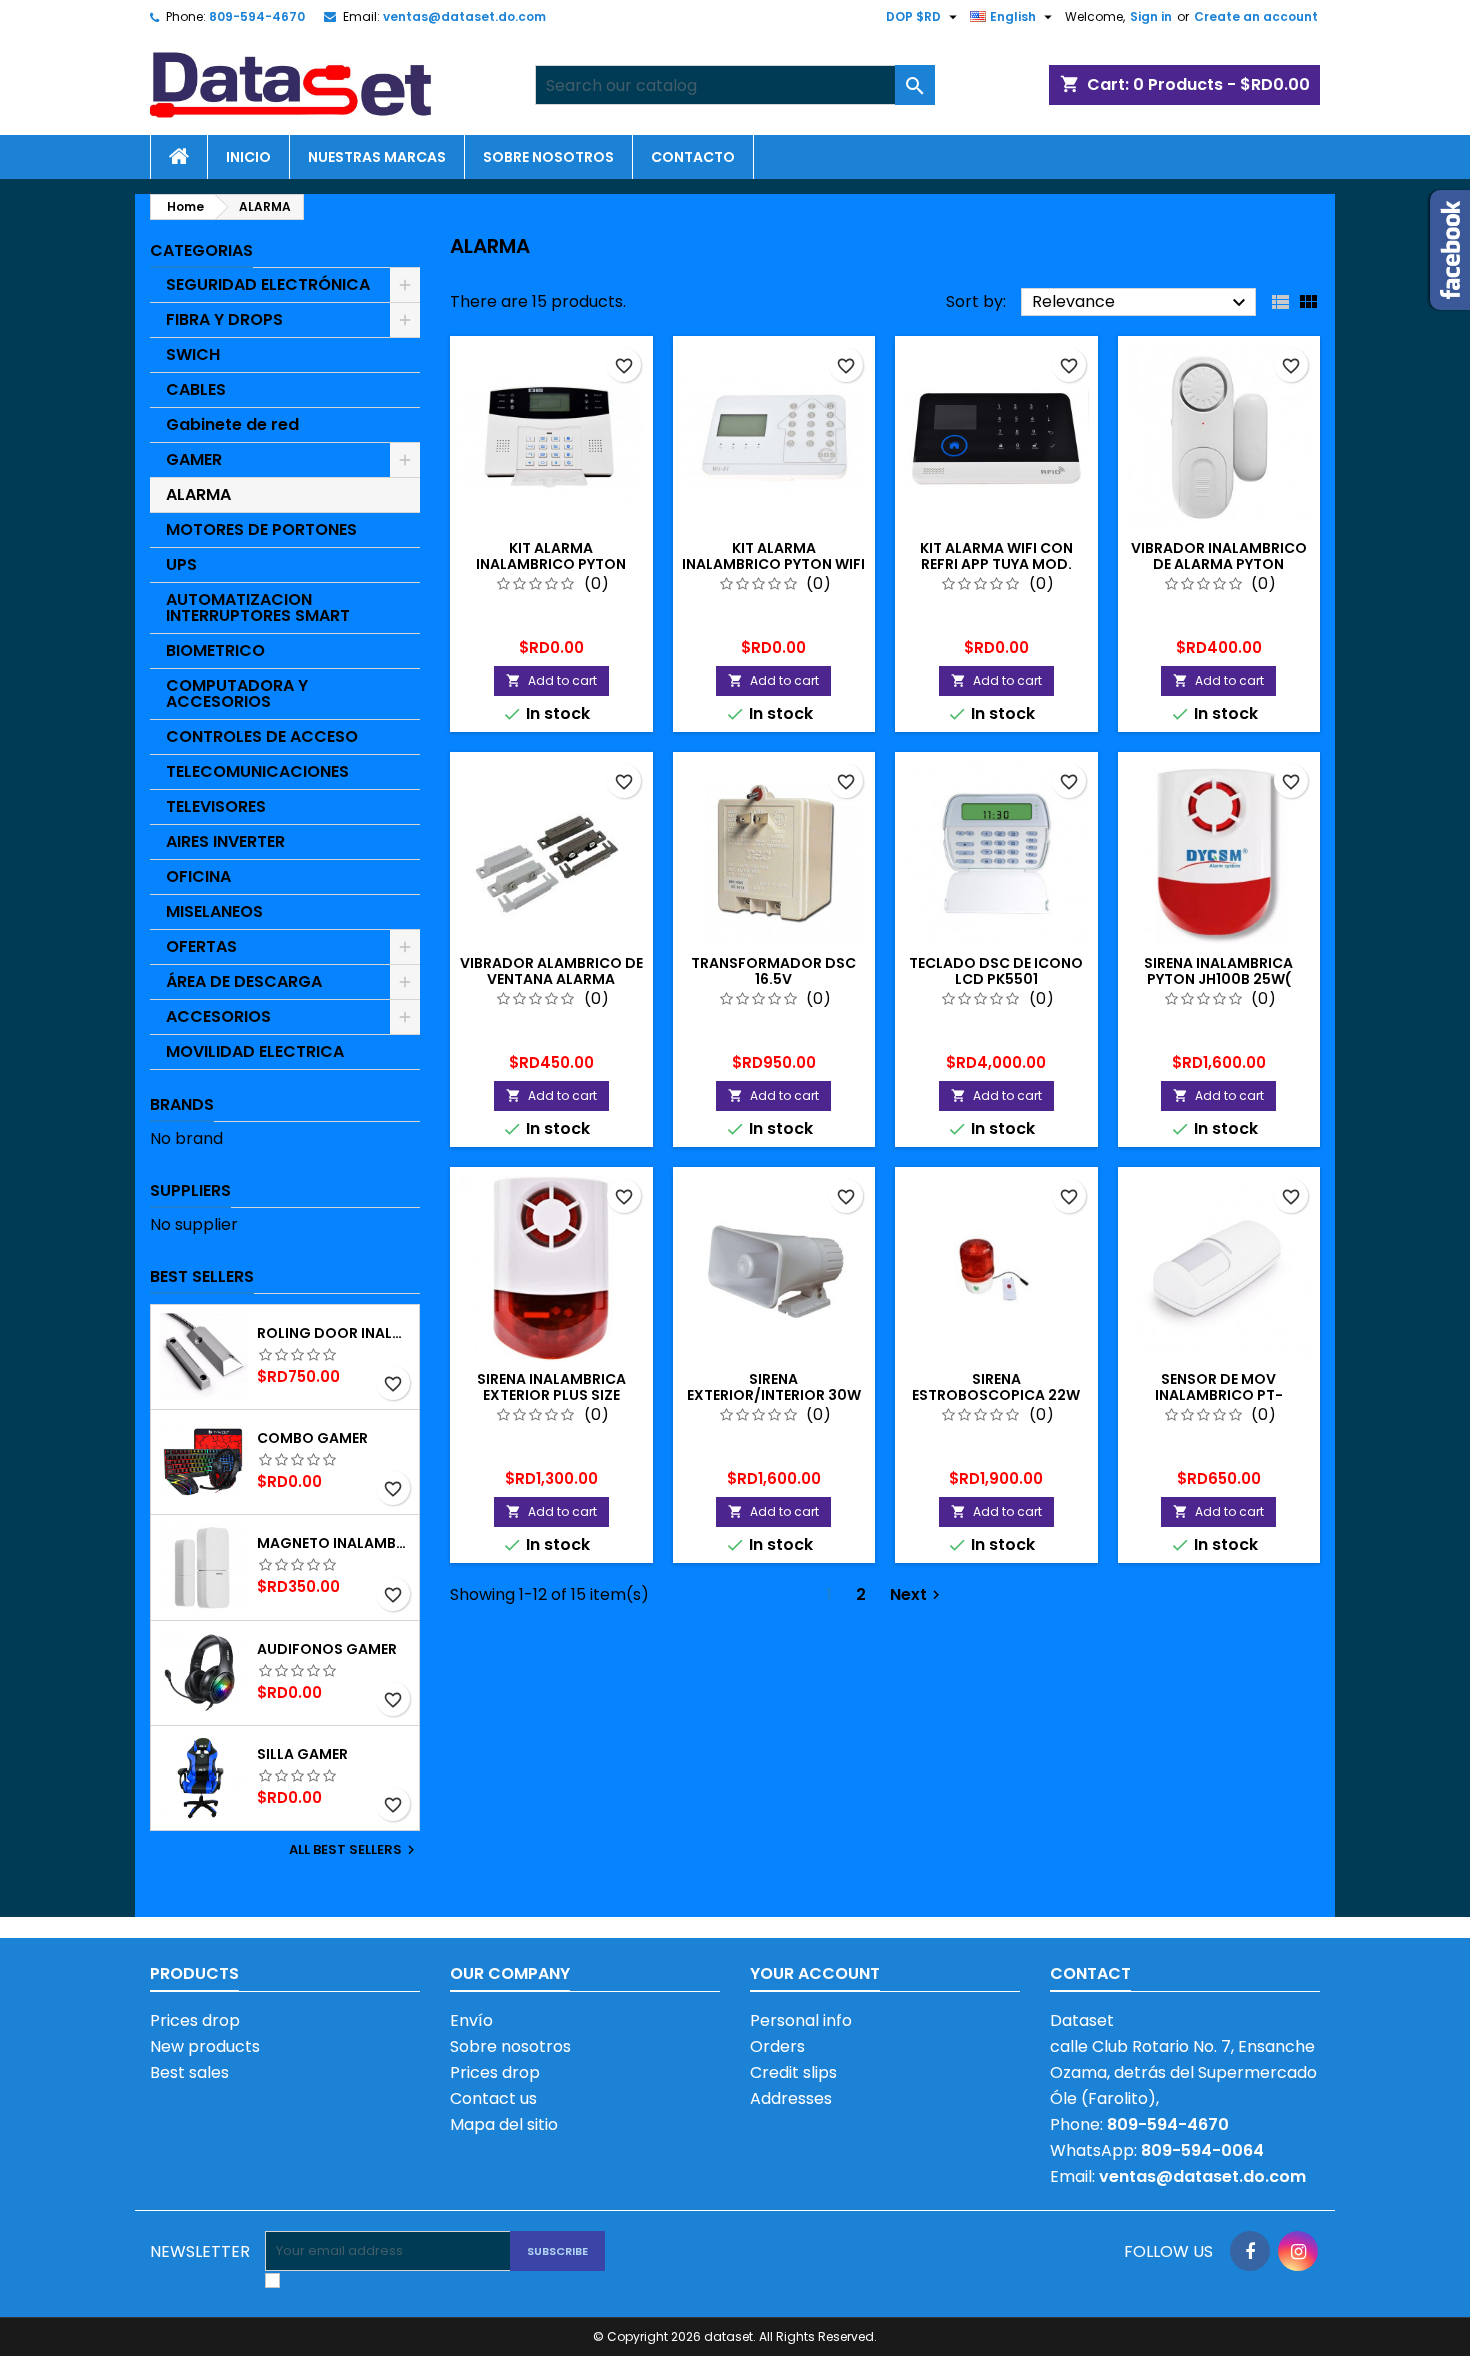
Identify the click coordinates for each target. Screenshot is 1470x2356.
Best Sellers (202, 1276)
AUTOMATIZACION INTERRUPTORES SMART (258, 607)
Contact (1090, 1973)
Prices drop (195, 2020)
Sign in (1151, 16)
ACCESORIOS (218, 1016)
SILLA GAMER (302, 1754)
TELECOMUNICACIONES (257, 771)
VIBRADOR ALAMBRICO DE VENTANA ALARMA (551, 971)
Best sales (189, 2072)
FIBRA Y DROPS (224, 319)
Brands (182, 1104)
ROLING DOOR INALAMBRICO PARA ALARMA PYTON (334, 1333)
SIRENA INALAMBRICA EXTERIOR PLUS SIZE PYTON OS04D (551, 1395)
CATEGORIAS (201, 250)
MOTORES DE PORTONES (261, 529)
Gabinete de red (232, 424)
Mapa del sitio (504, 2124)
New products (205, 2046)
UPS (181, 564)
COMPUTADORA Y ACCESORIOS (237, 693)
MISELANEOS (214, 911)
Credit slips (793, 2072)
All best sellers (354, 1850)
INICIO (248, 157)
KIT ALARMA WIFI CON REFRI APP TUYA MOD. (996, 556)
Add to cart (551, 680)
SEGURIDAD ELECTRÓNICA (268, 284)
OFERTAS (201, 946)
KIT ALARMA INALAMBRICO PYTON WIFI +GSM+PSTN (773, 564)
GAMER (194, 459)
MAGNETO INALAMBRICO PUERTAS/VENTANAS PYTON (334, 1543)
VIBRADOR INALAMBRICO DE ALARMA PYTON (1219, 556)
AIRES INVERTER (225, 841)
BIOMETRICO (215, 650)
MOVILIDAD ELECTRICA (255, 1051)
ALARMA (198, 494)
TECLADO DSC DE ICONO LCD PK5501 (996, 971)
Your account (815, 1973)
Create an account (1256, 16)
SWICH (193, 354)
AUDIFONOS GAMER (327, 1649)
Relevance (1141, 302)
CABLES (196, 389)
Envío (471, 2020)
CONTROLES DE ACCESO (262, 736)
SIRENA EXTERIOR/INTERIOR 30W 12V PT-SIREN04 (774, 1395)
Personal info (801, 2020)
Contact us (493, 2098)
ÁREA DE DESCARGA (244, 981)
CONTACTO (693, 157)
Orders (777, 2046)
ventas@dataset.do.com (464, 16)
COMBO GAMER (312, 1438)
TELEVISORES (216, 806)
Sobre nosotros (548, 157)
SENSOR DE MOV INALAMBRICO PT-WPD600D (1219, 1395)
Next (917, 1594)
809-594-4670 (257, 16)
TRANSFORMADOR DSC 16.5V (773, 971)
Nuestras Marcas (377, 157)
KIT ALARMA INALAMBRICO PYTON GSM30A (551, 564)
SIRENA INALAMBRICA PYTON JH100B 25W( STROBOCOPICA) (1218, 979)
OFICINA (198, 876)
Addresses (791, 2098)
